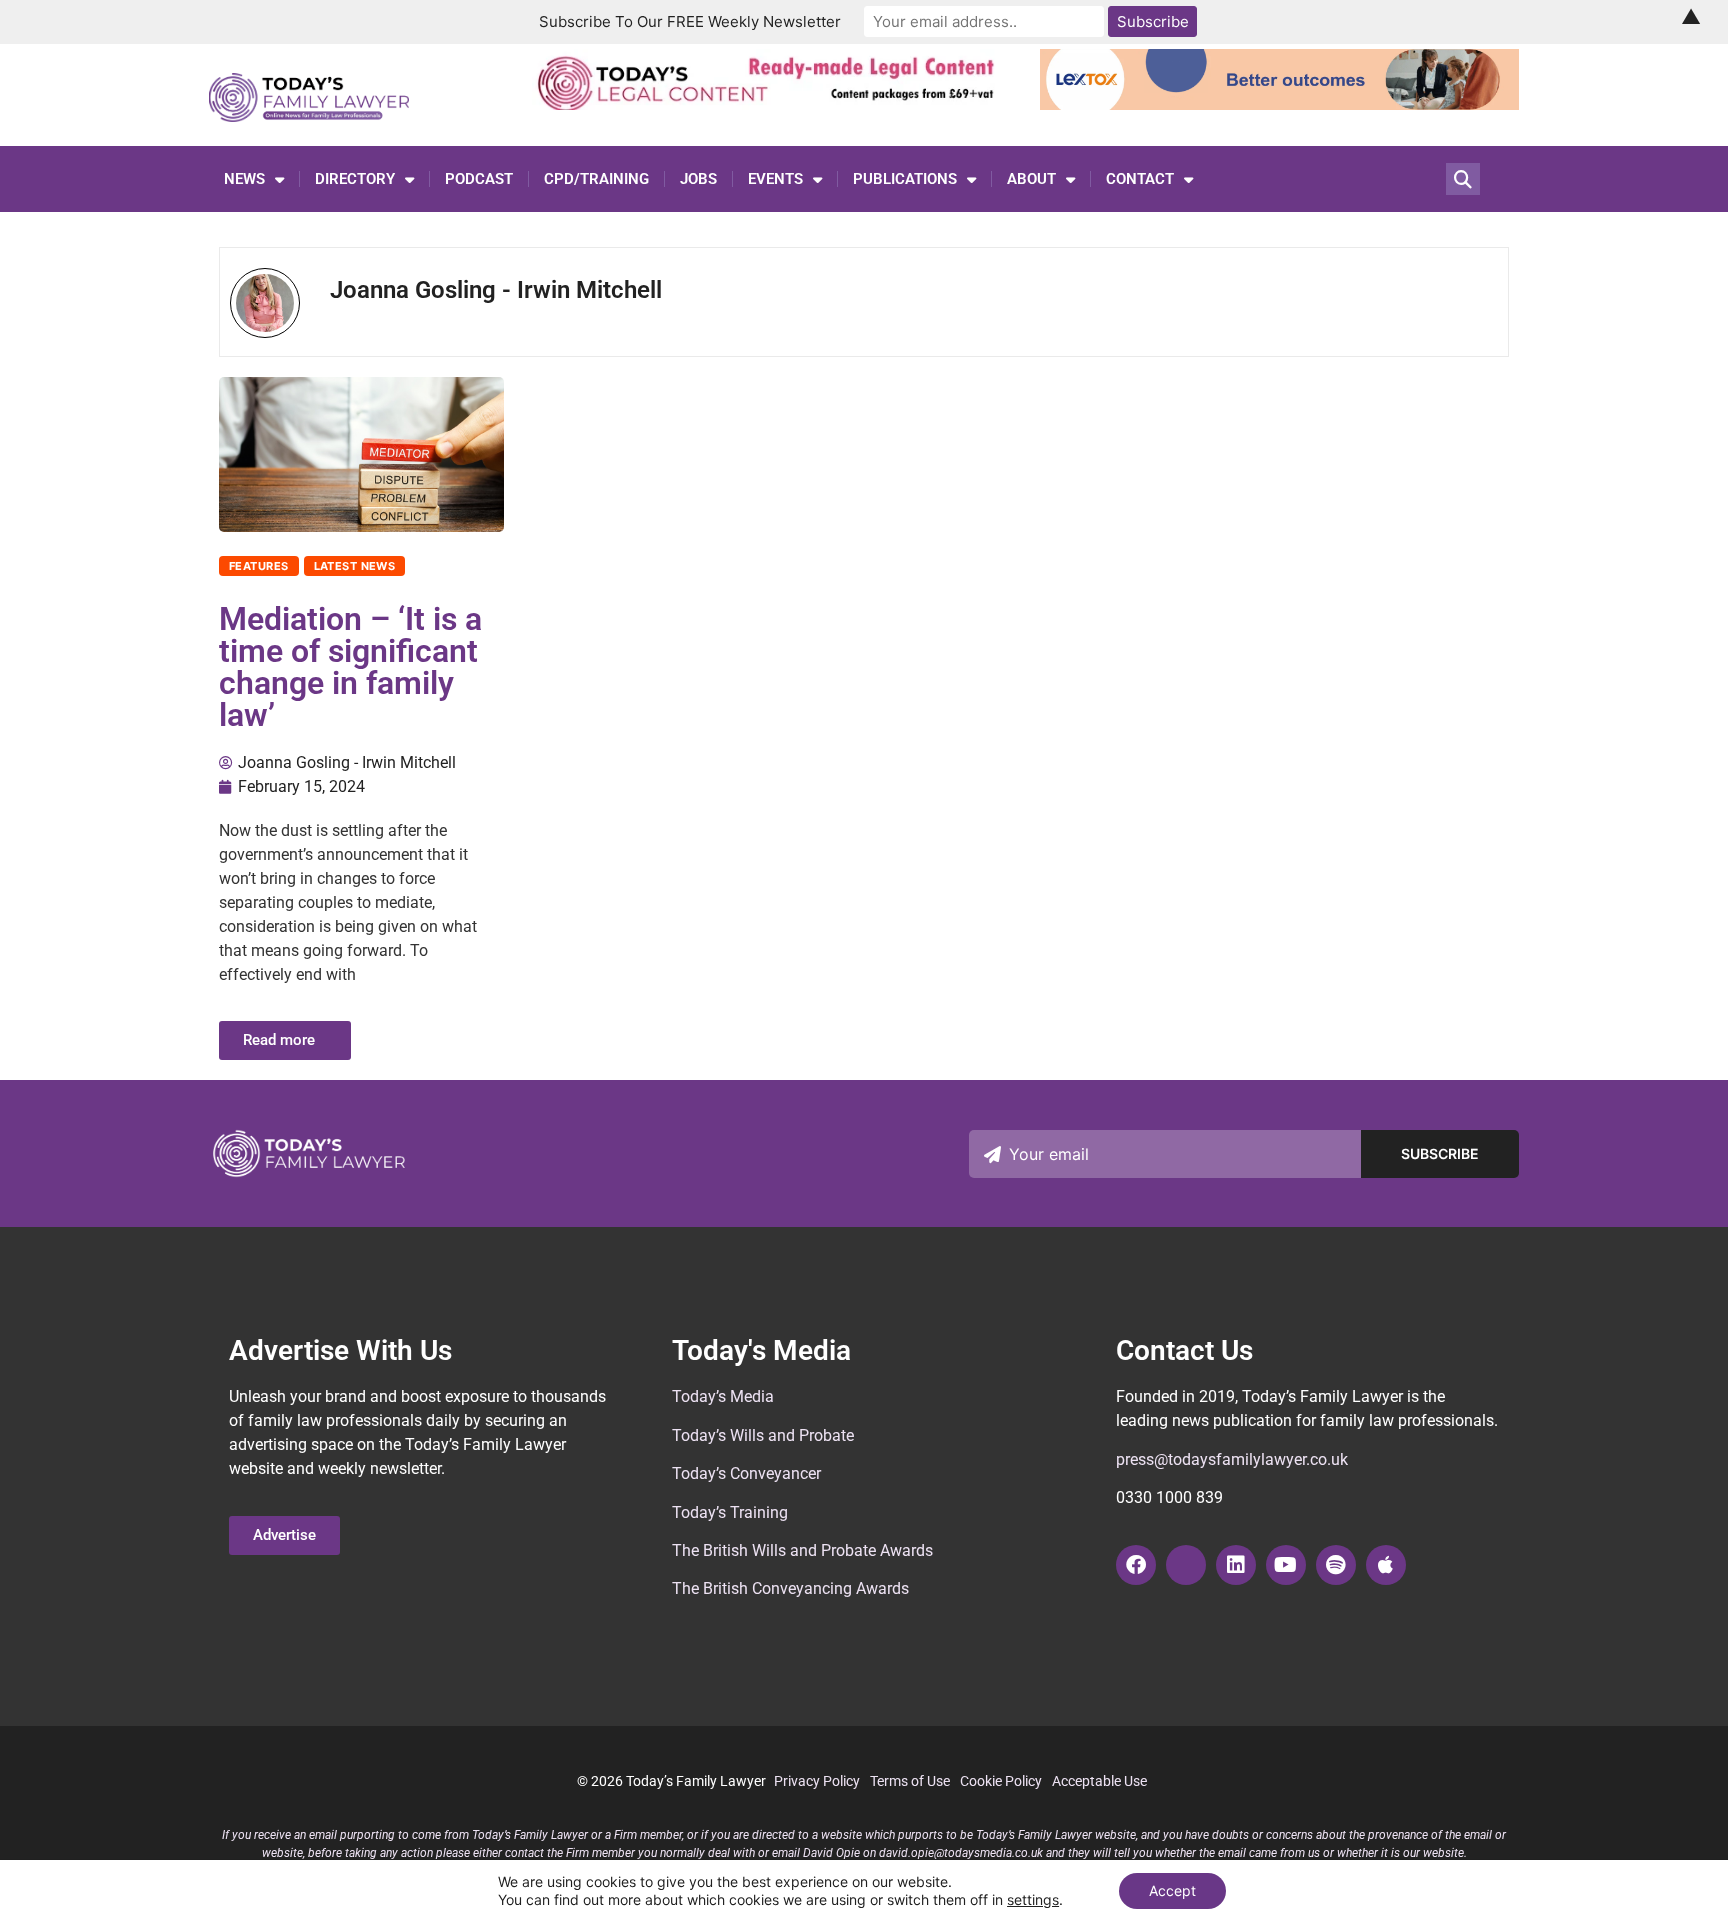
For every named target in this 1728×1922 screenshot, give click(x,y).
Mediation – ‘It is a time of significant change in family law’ (350, 667)
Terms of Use (910, 1781)
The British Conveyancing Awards (790, 1588)
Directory (355, 179)
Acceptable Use (1099, 1781)
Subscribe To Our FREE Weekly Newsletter (690, 21)
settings (1033, 1899)
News (244, 179)
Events (775, 179)
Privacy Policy (817, 1781)
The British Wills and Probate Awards (802, 1550)
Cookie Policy (1001, 1781)
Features (259, 566)
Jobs (698, 179)
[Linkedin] (1236, 1565)
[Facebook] (1136, 1565)
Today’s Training (730, 1512)
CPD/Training (596, 179)
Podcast (479, 179)
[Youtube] (1286, 1565)
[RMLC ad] (771, 104)
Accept (1172, 1890)
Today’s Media (723, 1396)
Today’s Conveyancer (746, 1473)
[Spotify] (1336, 1565)
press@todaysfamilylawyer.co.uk (1232, 1459)
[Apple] (1386, 1565)
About (1031, 179)
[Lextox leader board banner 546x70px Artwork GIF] (1279, 104)
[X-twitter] (1186, 1565)
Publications (905, 179)
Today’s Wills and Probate (763, 1435)
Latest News (355, 566)
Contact (1140, 179)
